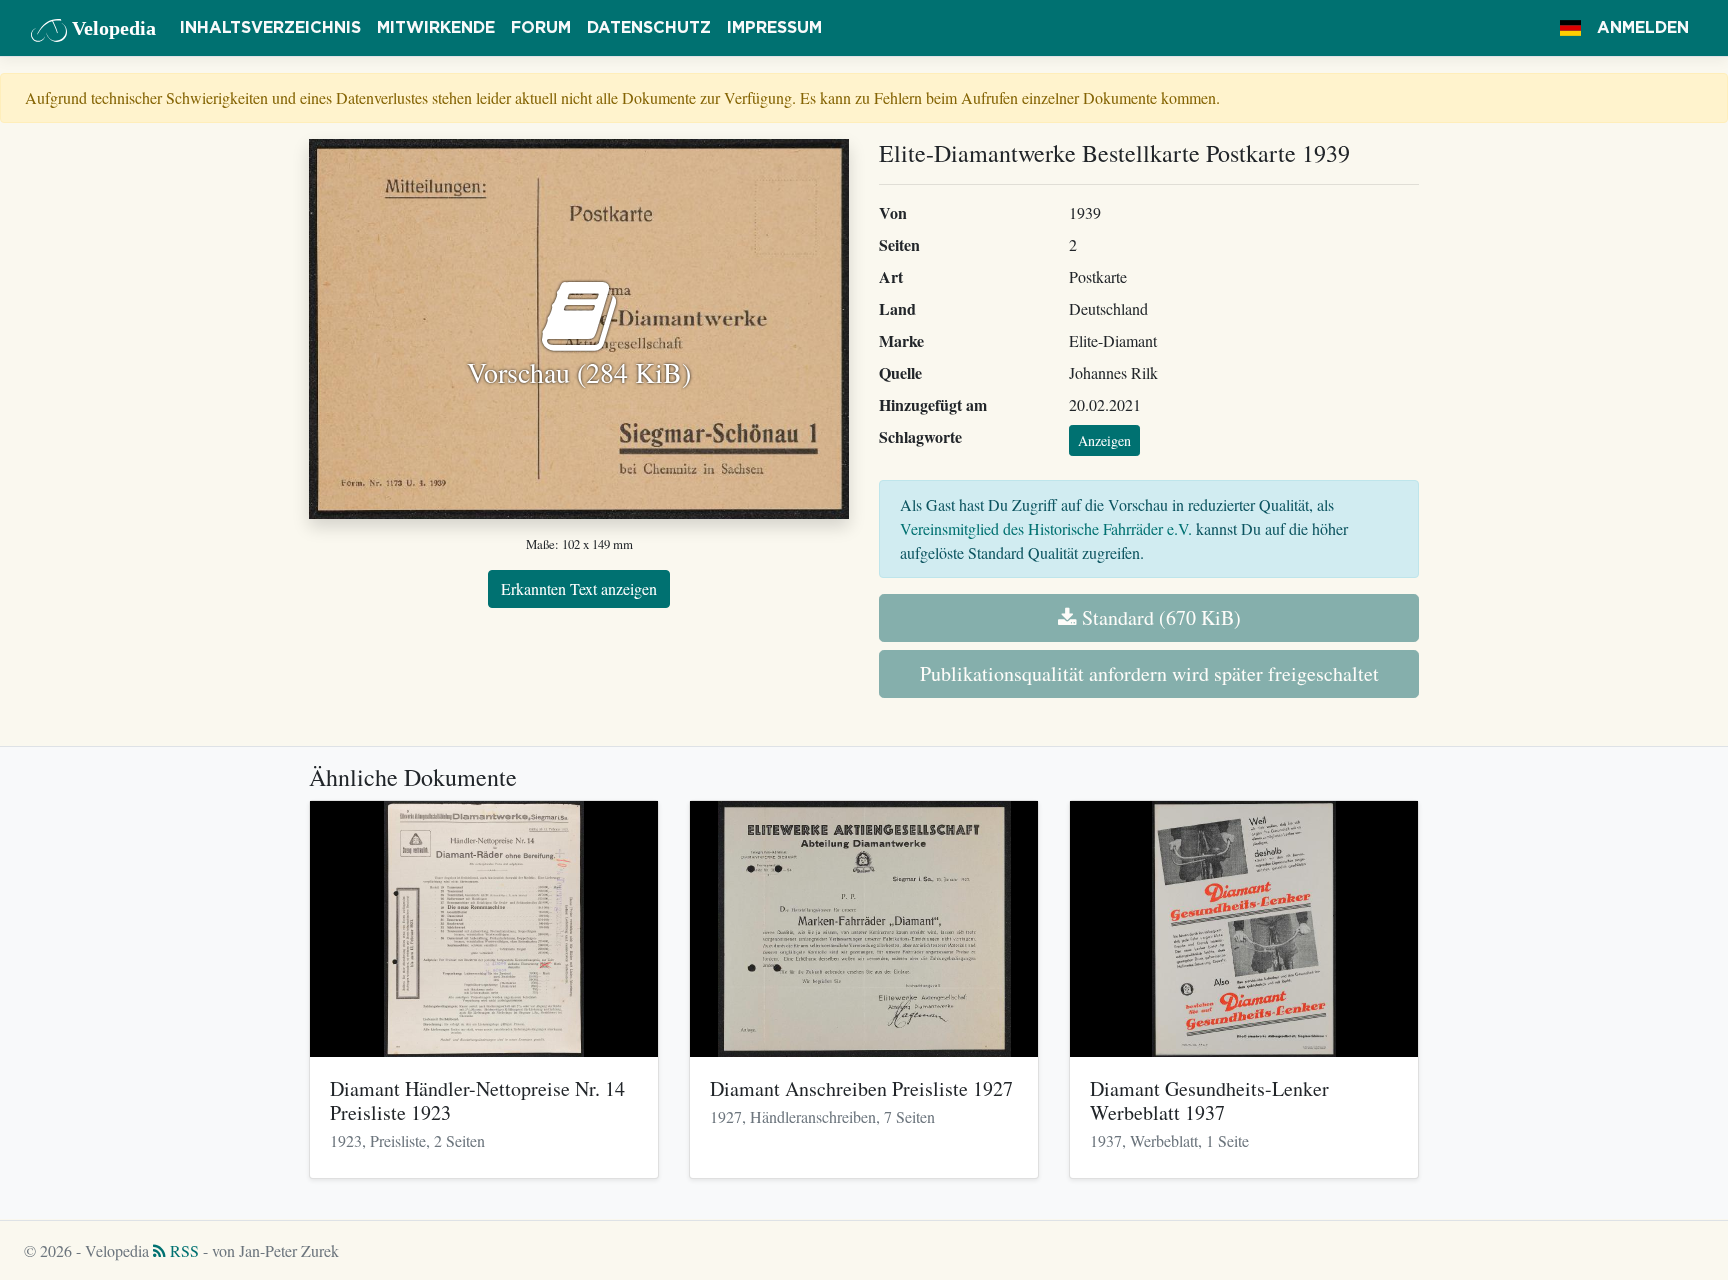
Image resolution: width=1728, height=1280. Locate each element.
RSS (182, 1250)
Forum (541, 28)
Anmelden (1643, 28)
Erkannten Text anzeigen (579, 588)
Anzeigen (1104, 440)
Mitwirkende (436, 28)
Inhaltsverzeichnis (270, 28)
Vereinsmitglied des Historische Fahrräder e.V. (1046, 528)
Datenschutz (649, 28)
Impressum (774, 28)
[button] (1570, 28)
